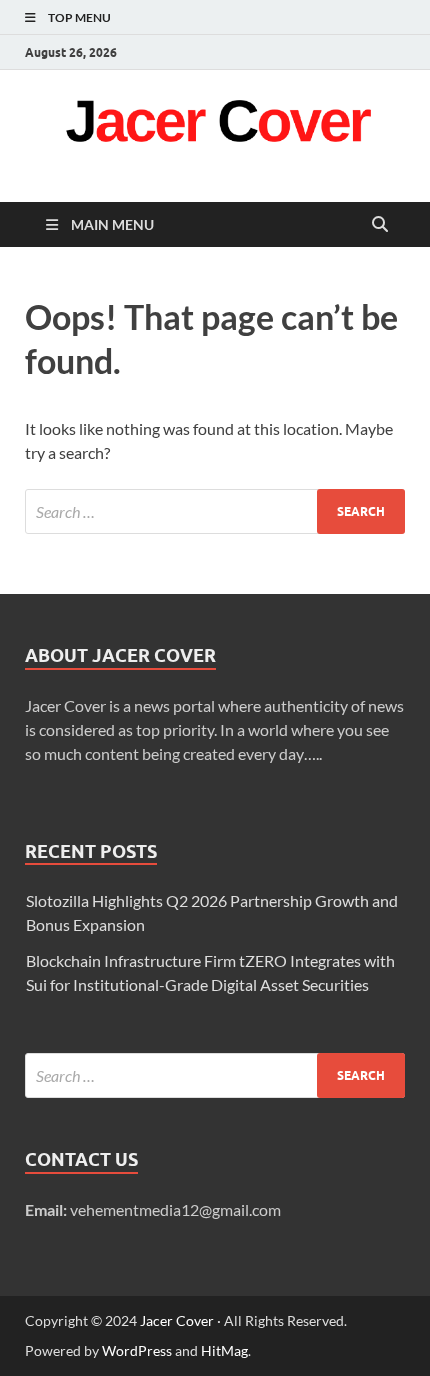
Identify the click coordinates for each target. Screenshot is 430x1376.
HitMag (224, 1350)
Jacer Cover (177, 1320)
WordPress (137, 1350)
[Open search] (380, 225)
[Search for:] (215, 511)
